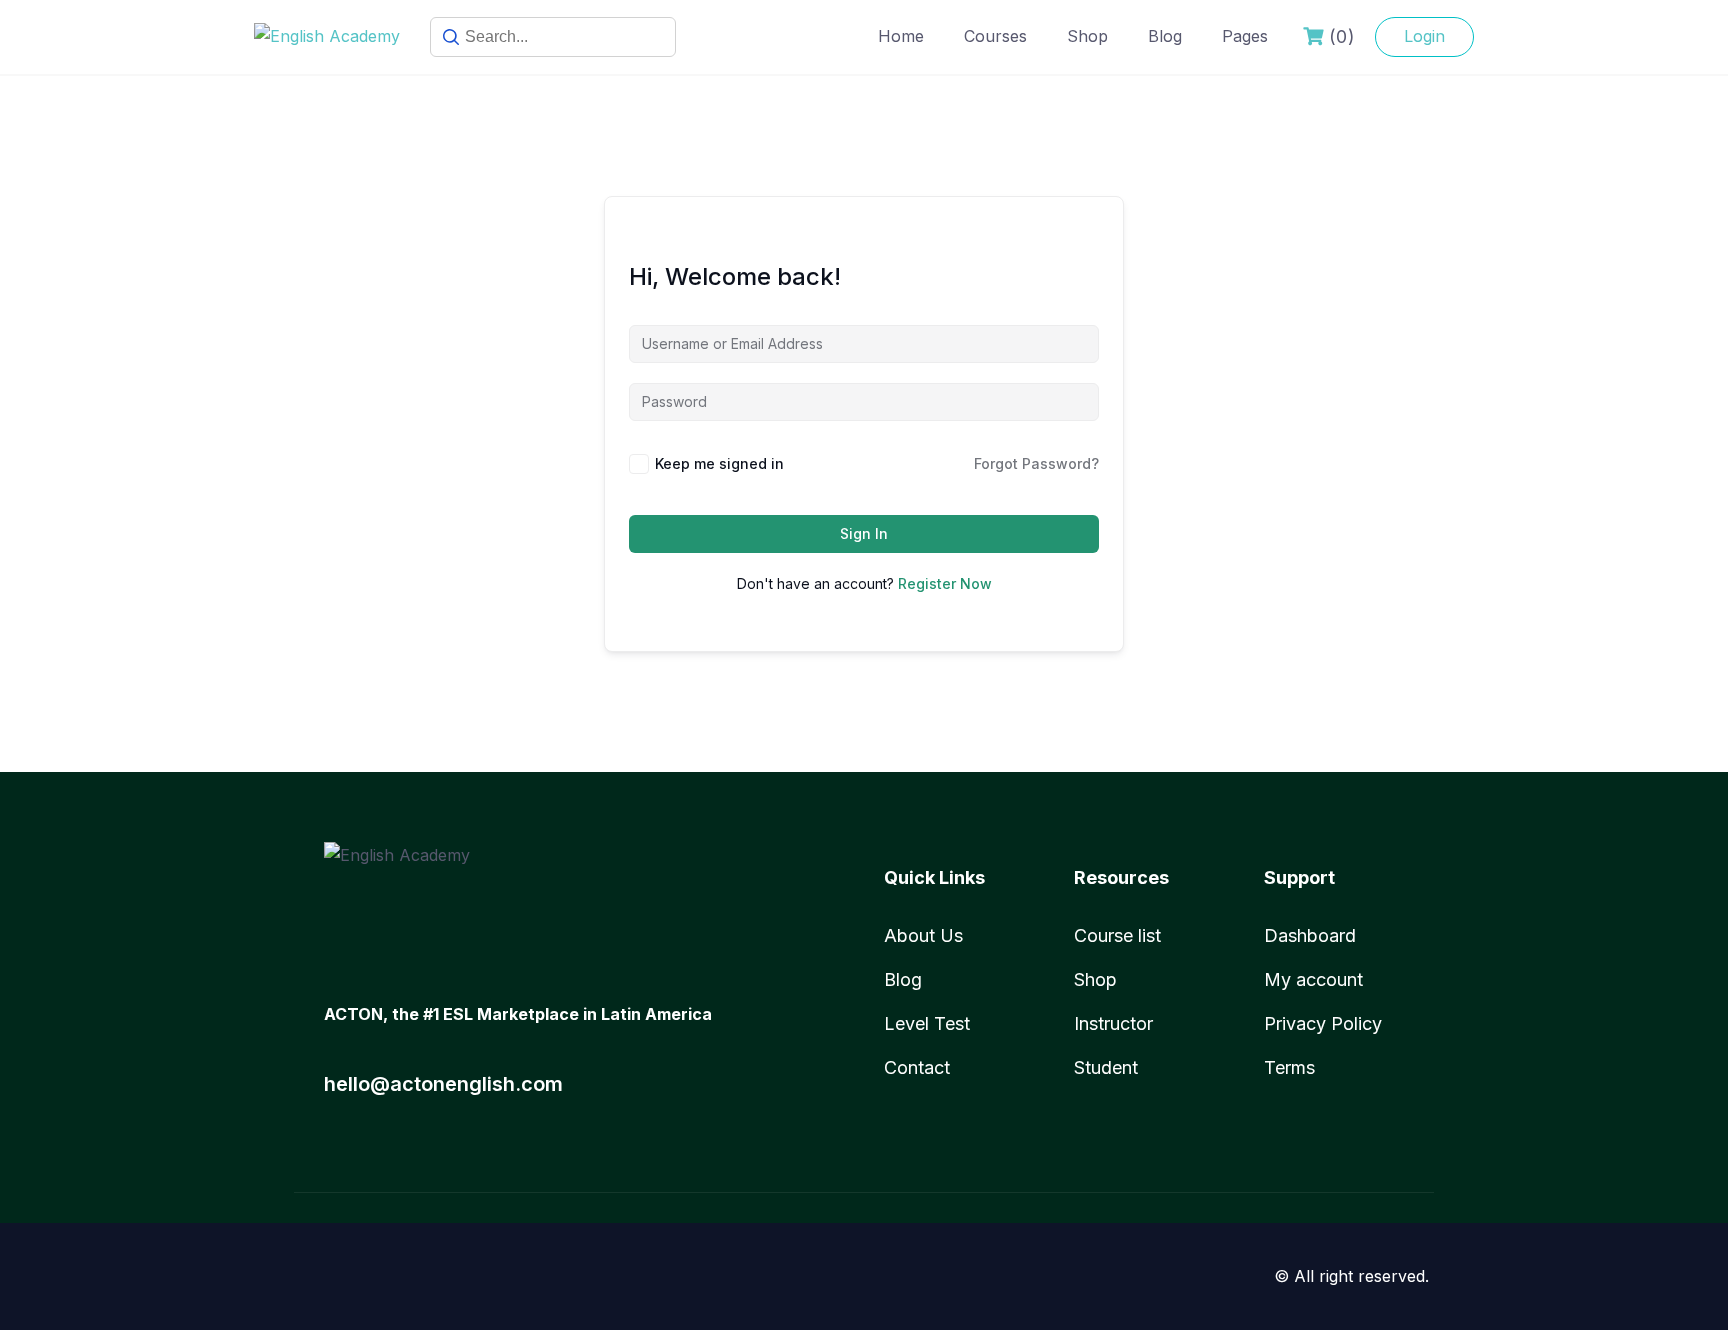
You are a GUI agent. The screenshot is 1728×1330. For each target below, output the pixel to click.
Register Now (945, 583)
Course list (1117, 935)
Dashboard (1310, 935)
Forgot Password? (1036, 463)
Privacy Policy (1323, 1023)
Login (1424, 36)
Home (901, 36)
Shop (1087, 36)
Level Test (927, 1023)
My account (1313, 979)
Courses (995, 36)
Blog (1165, 36)
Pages (1245, 36)
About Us (923, 935)
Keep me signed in (719, 463)
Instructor (1113, 1023)
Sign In (864, 533)
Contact (917, 1067)
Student (1106, 1067)
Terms (1289, 1067)
